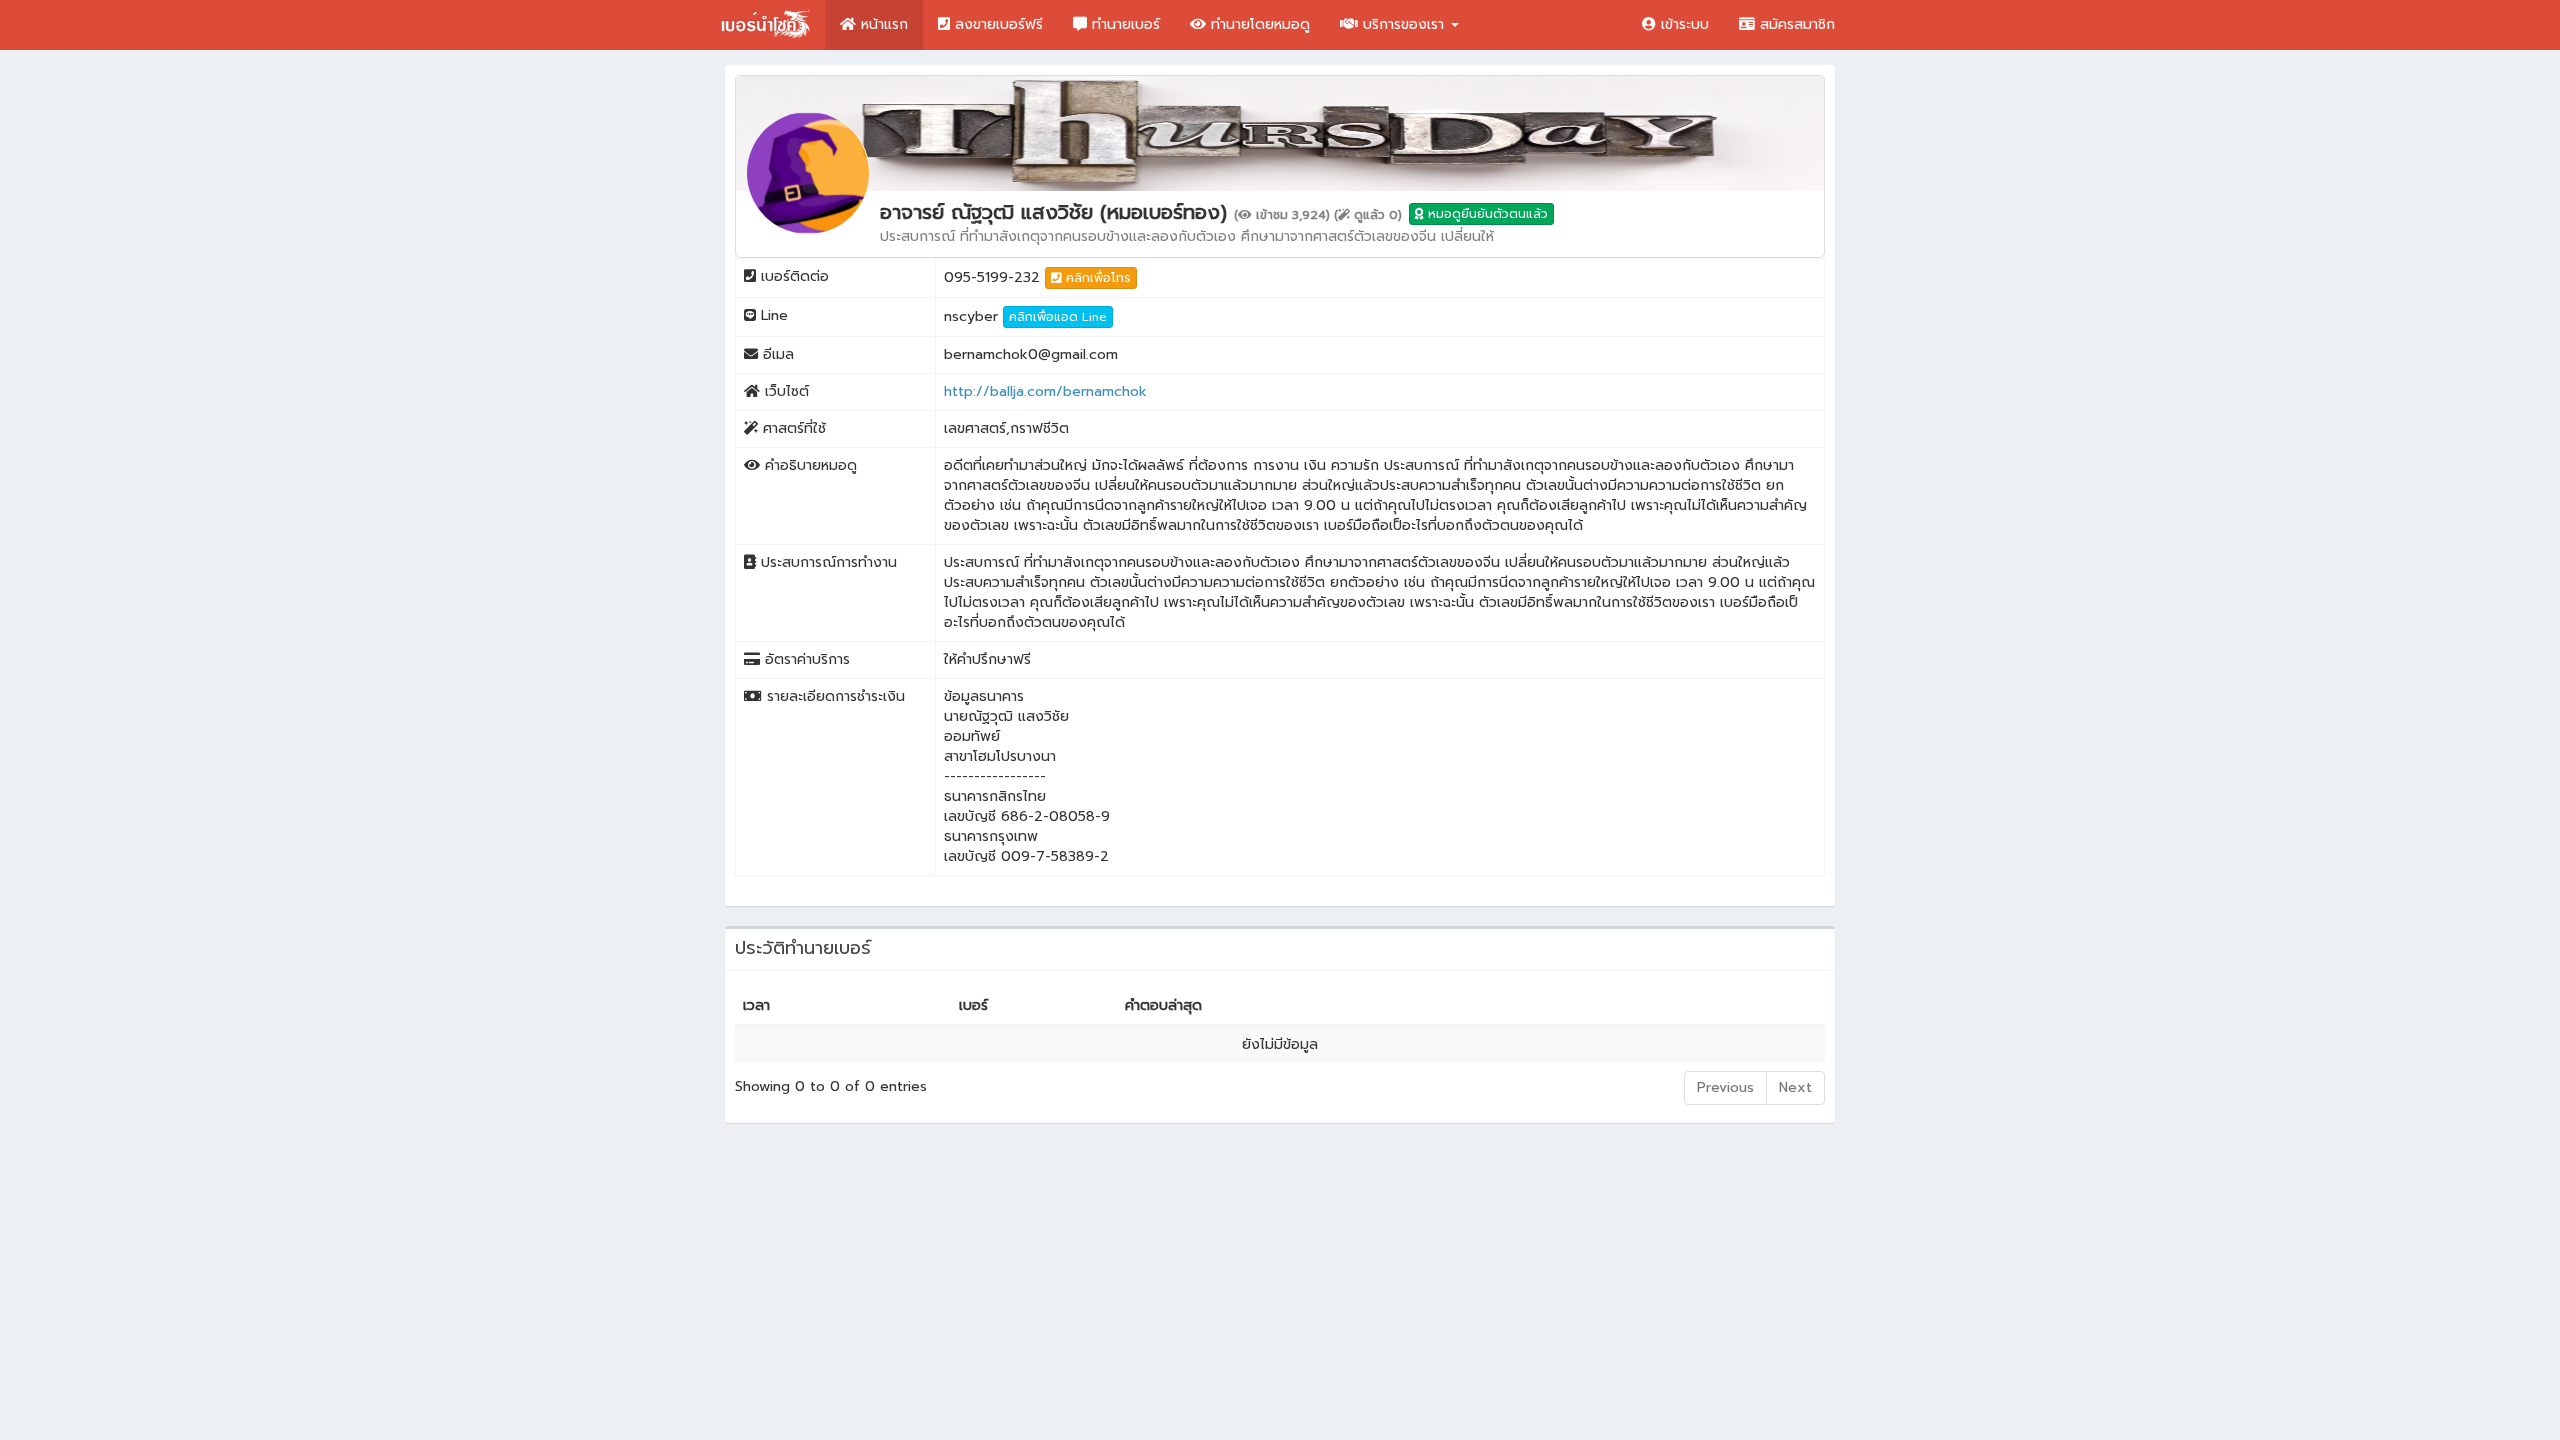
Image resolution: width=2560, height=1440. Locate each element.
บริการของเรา (1403, 24)
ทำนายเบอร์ (1123, 24)
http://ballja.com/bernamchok (1045, 391)
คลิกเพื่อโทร (1096, 278)
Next (1795, 1087)
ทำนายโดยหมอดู (1258, 24)
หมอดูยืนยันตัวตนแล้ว (1486, 214)
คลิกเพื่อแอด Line (1058, 317)
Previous (1725, 1087)
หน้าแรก (882, 24)
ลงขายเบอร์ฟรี (996, 24)
